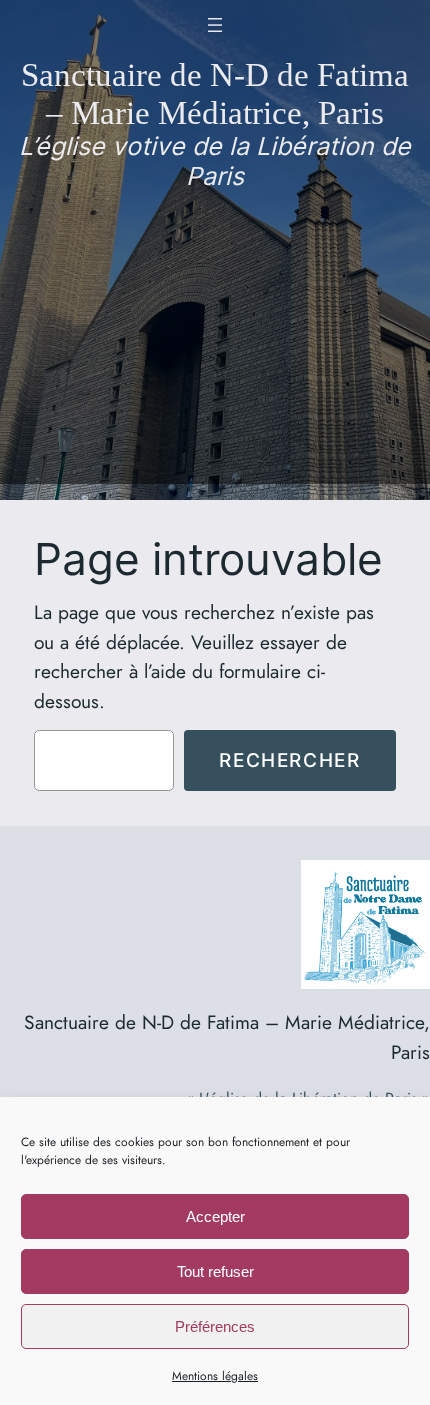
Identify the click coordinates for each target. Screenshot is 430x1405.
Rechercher (289, 760)
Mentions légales (215, 1376)
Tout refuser (215, 1271)
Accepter (215, 1216)
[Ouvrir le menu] (215, 25)
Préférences (215, 1326)
